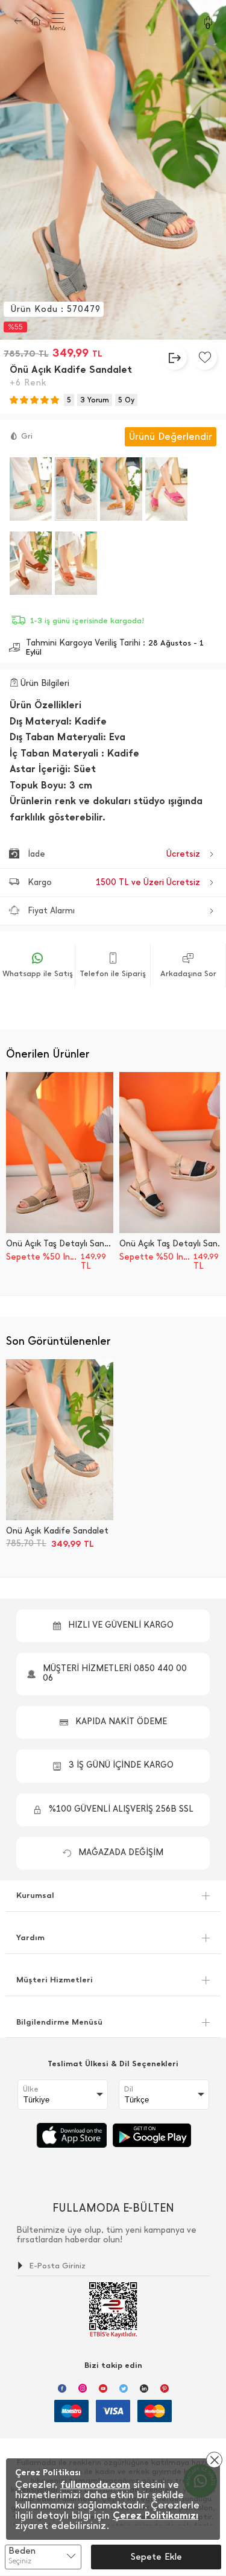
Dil (129, 2089)
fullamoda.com (95, 2485)
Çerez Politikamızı (155, 2515)
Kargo (114, 882)
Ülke (31, 2089)
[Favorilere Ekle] (205, 358)
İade (114, 854)
